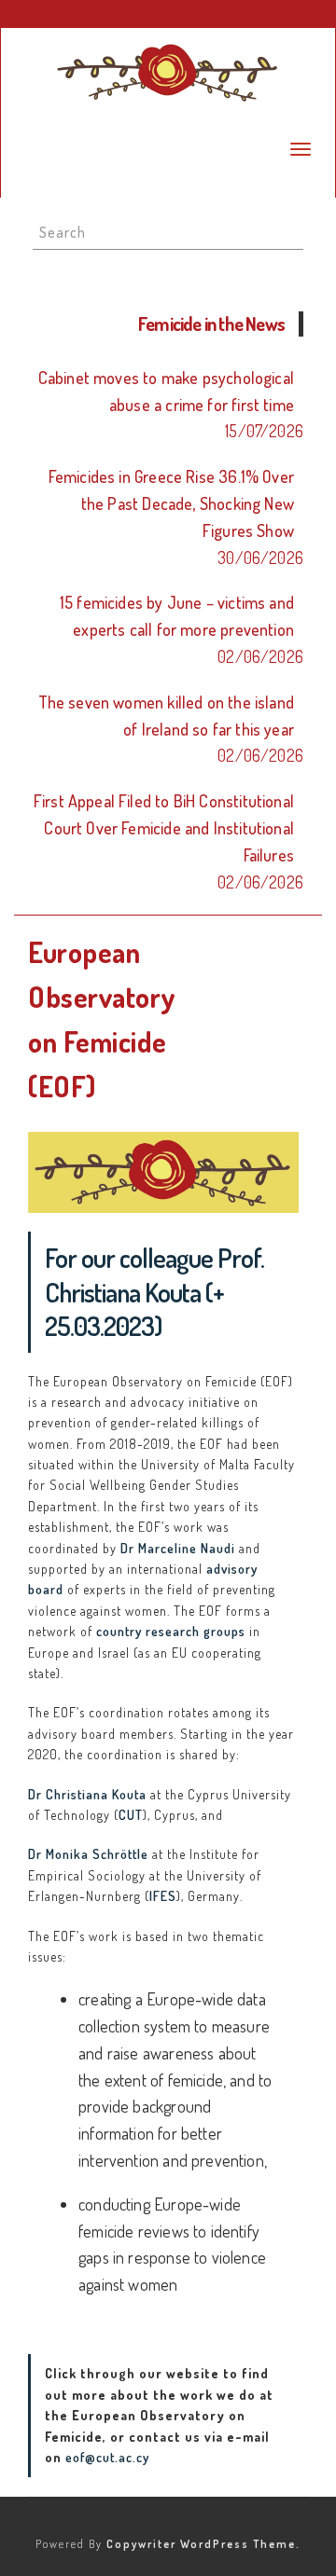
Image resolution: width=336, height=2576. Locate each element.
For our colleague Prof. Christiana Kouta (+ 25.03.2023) (154, 1292)
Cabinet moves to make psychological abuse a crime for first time (166, 391)
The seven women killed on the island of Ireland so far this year (166, 716)
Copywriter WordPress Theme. (203, 2544)
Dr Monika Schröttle (88, 1854)
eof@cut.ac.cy (107, 2457)
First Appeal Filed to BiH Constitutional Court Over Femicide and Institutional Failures (164, 828)
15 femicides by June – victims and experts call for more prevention (177, 616)
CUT (131, 1815)
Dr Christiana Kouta (87, 1794)
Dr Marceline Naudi (178, 1548)
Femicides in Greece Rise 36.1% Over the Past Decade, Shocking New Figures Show (171, 503)
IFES (163, 1896)
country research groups (171, 1631)
